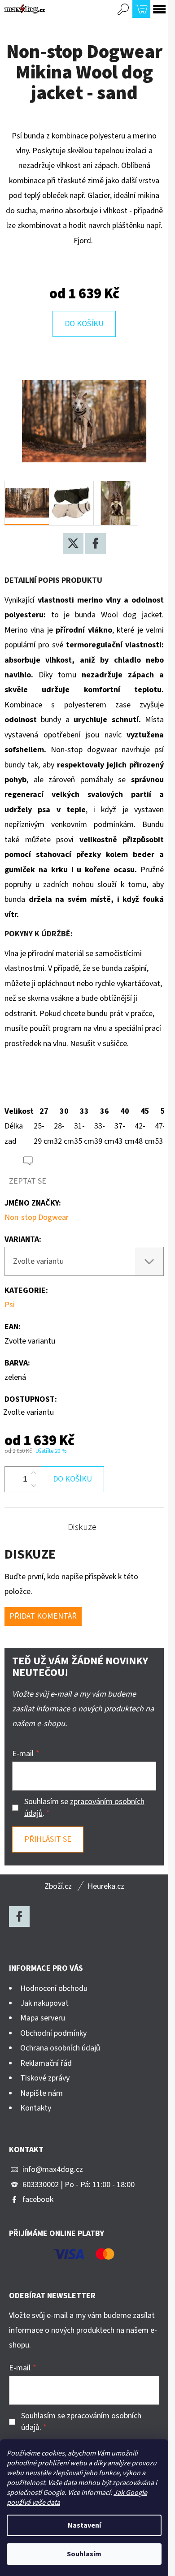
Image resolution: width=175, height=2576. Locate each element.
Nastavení (84, 2525)
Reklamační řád (46, 2063)
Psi (10, 1305)
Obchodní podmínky (53, 2033)
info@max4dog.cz (53, 2169)
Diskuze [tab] (82, 1527)
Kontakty (36, 2108)
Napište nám (42, 2093)
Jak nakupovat (44, 2003)
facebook (38, 2199)
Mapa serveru (43, 2018)
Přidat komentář (43, 1616)
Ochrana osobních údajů (60, 2048)
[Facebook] (96, 543)
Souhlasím (84, 2554)
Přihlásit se (48, 1839)
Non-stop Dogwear (37, 1217)
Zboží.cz (58, 1886)
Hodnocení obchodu (54, 1988)
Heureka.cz (106, 1886)
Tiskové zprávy (45, 2078)
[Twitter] (73, 543)
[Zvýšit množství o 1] (34, 1473)
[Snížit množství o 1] (34, 1486)
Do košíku (84, 324)
